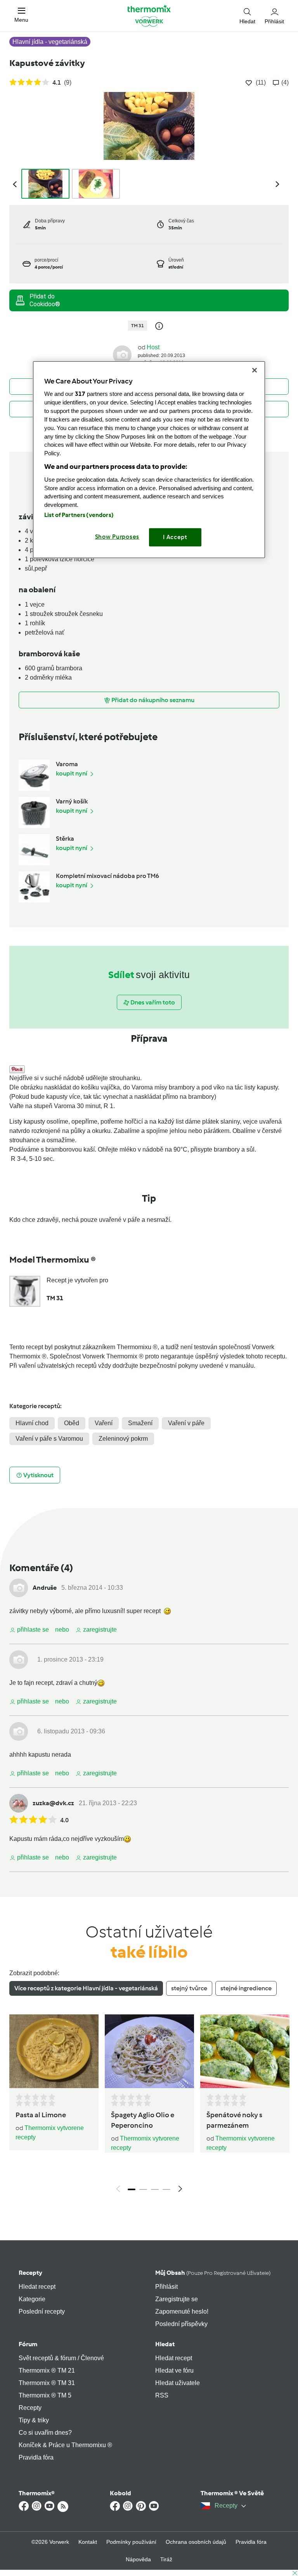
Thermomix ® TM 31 (47, 2383)
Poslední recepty (42, 2311)
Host (153, 347)
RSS (162, 2395)
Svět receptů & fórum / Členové (61, 2358)
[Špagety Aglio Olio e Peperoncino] (149, 2051)
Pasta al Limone (41, 2115)
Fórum (28, 2344)
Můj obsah (213, 2273)
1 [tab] (132, 2189)
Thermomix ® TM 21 (47, 2370)
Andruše (45, 1588)
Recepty (30, 2273)
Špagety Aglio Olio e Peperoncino (143, 2120)
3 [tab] (155, 2189)
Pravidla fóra (36, 2457)
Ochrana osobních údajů (196, 2542)
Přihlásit (166, 2287)
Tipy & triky (34, 2420)
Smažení (140, 1423)
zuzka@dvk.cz (53, 1803)
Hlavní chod (32, 1423)
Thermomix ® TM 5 (45, 2395)
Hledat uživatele (178, 2383)
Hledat (165, 2344)
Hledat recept (37, 2287)
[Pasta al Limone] (54, 2051)
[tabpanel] (149, 2106)
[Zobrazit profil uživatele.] (122, 354)
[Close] (255, 370)
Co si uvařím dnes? (45, 2433)
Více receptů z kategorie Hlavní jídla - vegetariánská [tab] (86, 1988)
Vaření (104, 1423)
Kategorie (32, 2299)
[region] (149, 459)
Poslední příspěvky (181, 2324)
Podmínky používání (131, 2542)
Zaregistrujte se (177, 2299)
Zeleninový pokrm (123, 1439)
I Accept (175, 537)
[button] (21, 15)
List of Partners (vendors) (79, 515)
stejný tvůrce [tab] (189, 1988)
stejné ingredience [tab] (246, 1988)
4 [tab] (166, 2189)
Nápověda (138, 2559)
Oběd (72, 1423)
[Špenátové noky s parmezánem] (245, 2051)
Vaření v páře (186, 1423)
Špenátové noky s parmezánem (234, 2120)
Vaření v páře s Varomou (49, 1439)
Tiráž (166, 2559)
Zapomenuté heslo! (182, 2311)
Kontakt (88, 2542)
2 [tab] (143, 2189)
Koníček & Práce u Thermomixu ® (65, 2445)
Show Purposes (117, 537)
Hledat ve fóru (174, 2370)
